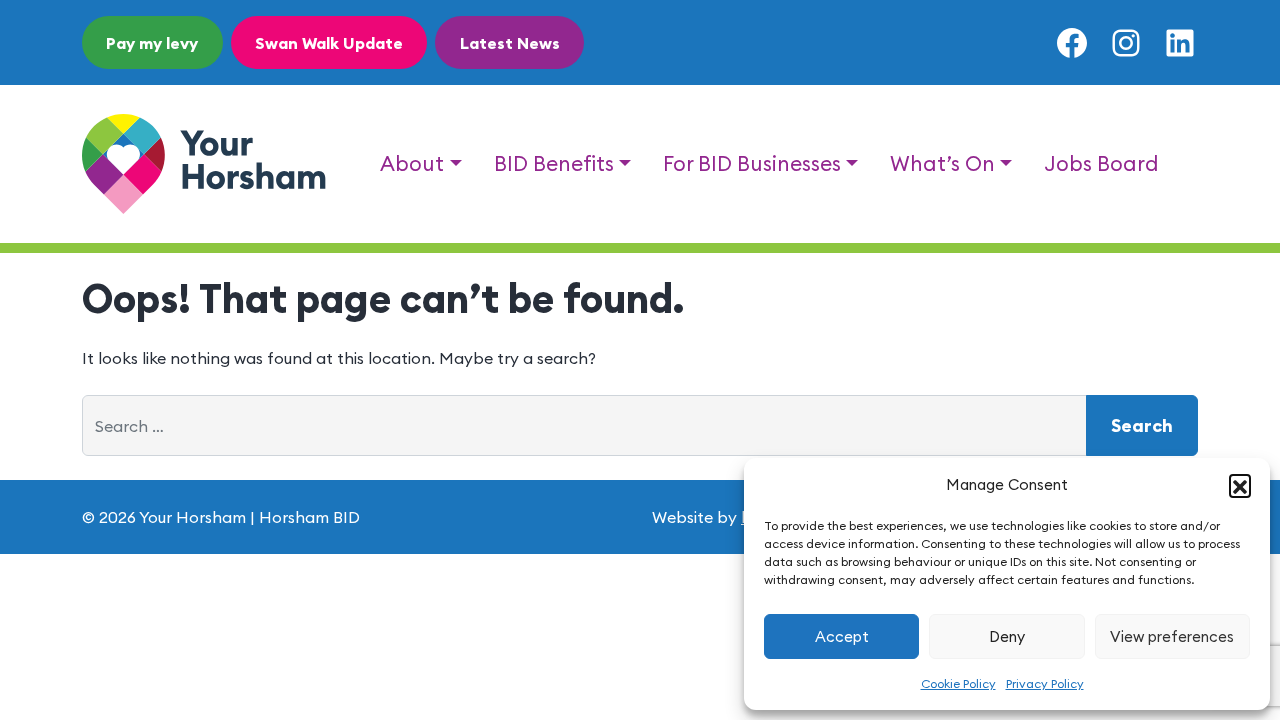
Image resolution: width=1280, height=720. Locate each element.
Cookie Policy (958, 683)
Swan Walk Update (329, 43)
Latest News (510, 43)
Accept (842, 636)
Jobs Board (1101, 163)
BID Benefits (554, 163)
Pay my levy (152, 43)
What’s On (942, 163)
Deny (1007, 636)
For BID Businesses (752, 163)
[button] (1240, 485)
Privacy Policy (1045, 683)
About (412, 163)
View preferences (1172, 636)
